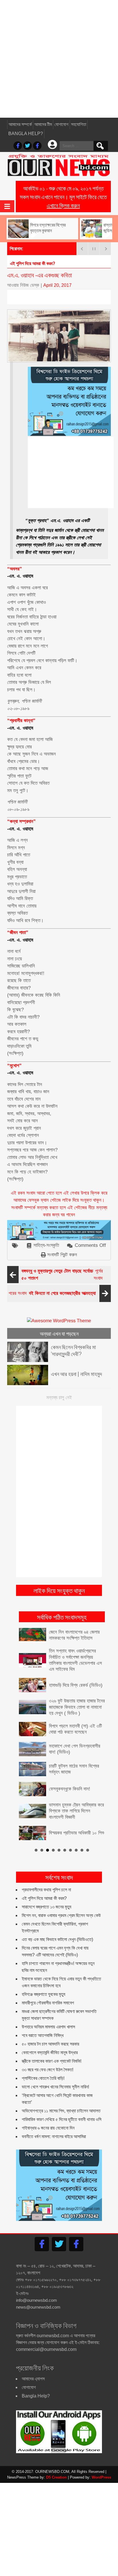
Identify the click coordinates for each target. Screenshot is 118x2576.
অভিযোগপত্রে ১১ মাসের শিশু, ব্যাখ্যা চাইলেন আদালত (61, 2111)
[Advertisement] (59, 59)
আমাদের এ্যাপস (33, 2379)
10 (88, 1850)
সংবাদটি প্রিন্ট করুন (62, 1255)
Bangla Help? (26, 134)
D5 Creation (56, 2477)
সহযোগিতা (79, 124)
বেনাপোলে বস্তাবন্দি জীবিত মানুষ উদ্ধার (50, 2053)
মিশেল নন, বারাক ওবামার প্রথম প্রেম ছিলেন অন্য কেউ (61, 1915)
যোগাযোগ (61, 124)
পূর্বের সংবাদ (62, 1275)
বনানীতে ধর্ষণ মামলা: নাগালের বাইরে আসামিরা (54, 2137)
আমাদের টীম (43, 124)
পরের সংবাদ (52, 1293)
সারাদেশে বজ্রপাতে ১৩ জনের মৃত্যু (47, 1907)
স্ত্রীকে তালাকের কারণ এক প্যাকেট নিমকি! (52, 2061)
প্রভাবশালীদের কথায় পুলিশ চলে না (46, 1890)
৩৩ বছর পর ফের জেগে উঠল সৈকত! (48, 2070)
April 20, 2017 (57, 285)
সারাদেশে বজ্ (19, 264)
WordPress (101, 2477)
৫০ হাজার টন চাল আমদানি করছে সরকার (50, 2044)
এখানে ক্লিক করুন (63, 205)
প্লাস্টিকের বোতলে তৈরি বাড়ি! (43, 2078)
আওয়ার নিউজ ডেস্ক (23, 285)
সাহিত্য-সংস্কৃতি (46, 1245)
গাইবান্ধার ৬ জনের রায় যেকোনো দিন (48, 2128)
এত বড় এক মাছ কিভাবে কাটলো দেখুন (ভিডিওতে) (57, 1939)
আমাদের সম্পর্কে (20, 124)
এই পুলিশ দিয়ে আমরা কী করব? (44, 1898)
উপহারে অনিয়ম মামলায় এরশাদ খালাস (48, 2027)
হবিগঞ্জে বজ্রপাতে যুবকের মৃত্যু (44, 1994)
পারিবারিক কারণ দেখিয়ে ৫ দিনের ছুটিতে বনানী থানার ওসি (62, 2119)
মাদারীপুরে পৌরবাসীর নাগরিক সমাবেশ (48, 2003)
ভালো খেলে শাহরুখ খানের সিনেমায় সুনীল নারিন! (55, 2087)
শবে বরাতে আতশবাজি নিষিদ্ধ (43, 2035)
